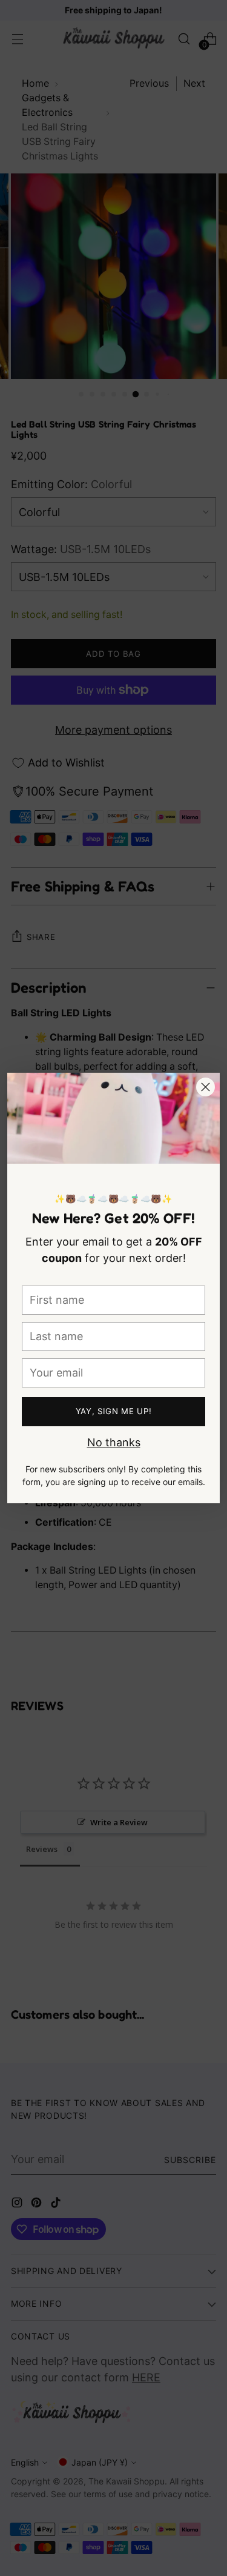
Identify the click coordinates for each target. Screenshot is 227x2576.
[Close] (206, 1087)
